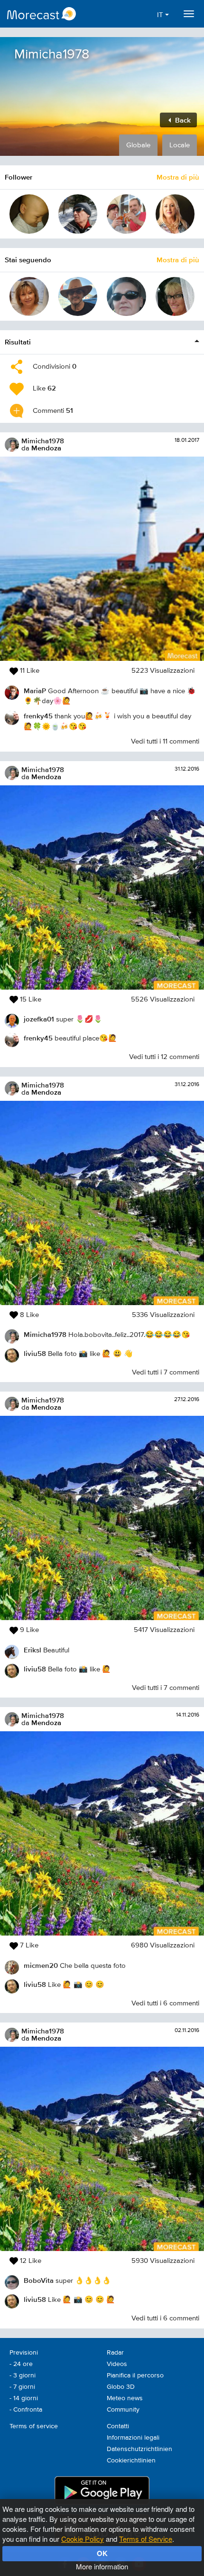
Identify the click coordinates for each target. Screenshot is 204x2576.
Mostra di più (178, 177)
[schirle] (175, 214)
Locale (180, 145)
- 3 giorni (23, 2376)
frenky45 (38, 716)
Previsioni (24, 2353)
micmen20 (41, 1965)
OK (102, 2553)
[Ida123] (29, 297)
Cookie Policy (83, 2539)
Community (123, 2410)
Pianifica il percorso (135, 2376)
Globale (138, 145)
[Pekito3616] (29, 214)
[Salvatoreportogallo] (78, 214)
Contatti (118, 2426)
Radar (115, 2353)
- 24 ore (21, 2364)
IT (161, 15)
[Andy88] (78, 297)
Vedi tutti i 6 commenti (165, 2003)
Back (182, 120)
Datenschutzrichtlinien (139, 2449)
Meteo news (125, 2398)
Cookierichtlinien (131, 2461)
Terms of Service (146, 2539)
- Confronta (26, 2410)
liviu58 (35, 1353)
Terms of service (34, 2426)
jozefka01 (39, 1019)
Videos (117, 2364)
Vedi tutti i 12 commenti (164, 1057)
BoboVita (39, 2280)
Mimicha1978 (43, 441)
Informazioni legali (133, 2438)
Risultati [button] (18, 342)
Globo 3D (121, 2387)
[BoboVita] (126, 297)
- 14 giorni (24, 2398)
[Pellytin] (126, 214)
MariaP (35, 691)
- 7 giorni (22, 2387)
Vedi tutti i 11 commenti (165, 741)
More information (102, 2566)
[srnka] (175, 297)
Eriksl (32, 1650)
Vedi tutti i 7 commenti (166, 1372)
